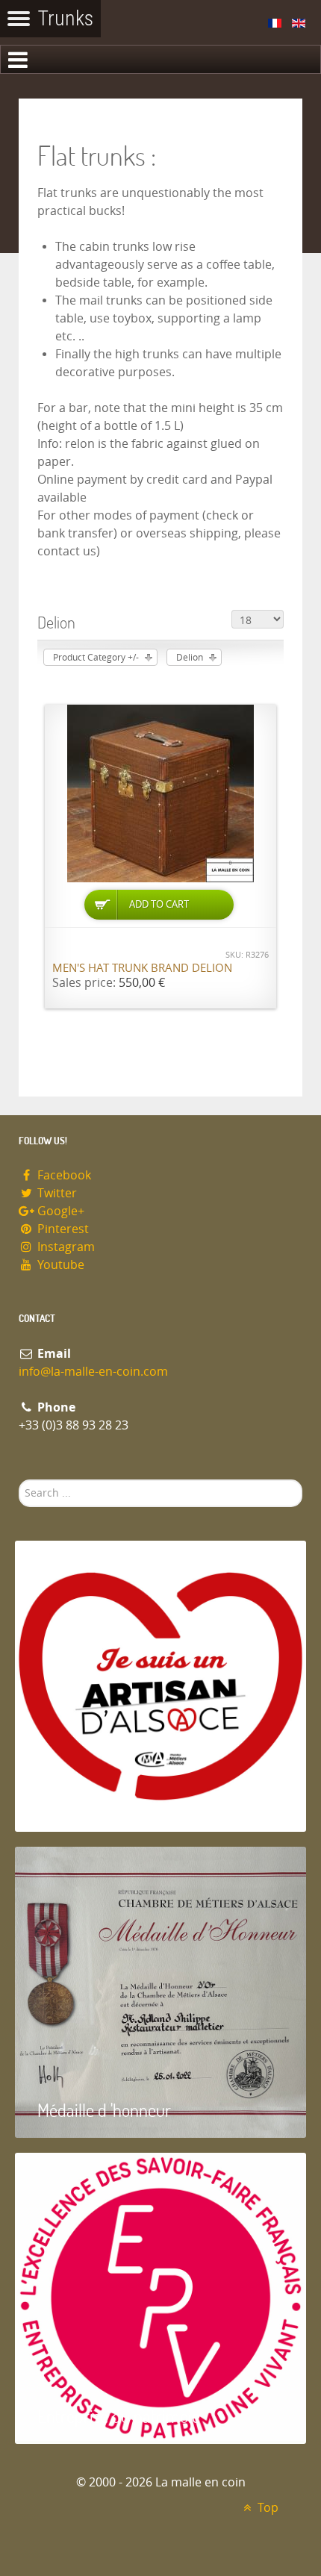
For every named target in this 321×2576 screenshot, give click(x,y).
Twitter (56, 1193)
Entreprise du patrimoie (119, 2416)
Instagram (65, 1247)
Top (267, 2508)
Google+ (59, 1211)
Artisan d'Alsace (91, 1804)
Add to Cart (159, 904)
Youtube (59, 1265)
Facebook (63, 1175)
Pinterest (62, 1229)
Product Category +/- (96, 658)
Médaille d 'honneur (104, 2110)
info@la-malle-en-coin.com (93, 1372)
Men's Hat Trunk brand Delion (142, 968)
